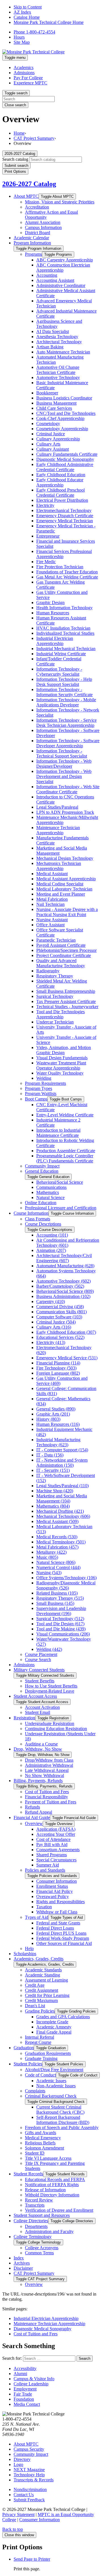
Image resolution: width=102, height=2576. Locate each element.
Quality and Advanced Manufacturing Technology (61, 963)
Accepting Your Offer (56, 1834)
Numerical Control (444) (58, 1567)
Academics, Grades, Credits (39, 1959)
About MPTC (26, 196)
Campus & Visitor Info (34, 2379)
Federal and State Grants (58, 1923)
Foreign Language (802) (58, 1373)
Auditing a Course (41, 1744)
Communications (51, 1187)
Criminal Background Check (51, 2096)
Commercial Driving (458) (60, 1307)
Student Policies (28, 2064)
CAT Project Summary (34, 138)
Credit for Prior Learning (47, 1995)
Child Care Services (54, 408)
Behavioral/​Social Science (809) (65, 1291)
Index (19, 2258)
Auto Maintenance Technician (63, 352)
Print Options (15, 171)
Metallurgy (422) (51, 1552)
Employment (25, 2389)
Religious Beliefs (40, 2143)
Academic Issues (51, 2081)
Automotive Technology (58, 377)
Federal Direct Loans (55, 1928)
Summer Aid (48, 1865)
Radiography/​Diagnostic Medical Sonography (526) (66, 1585)
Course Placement (41, 1654)
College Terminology (33, 2237)
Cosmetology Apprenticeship (62, 429)
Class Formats (38, 1219)
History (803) (48, 1419)
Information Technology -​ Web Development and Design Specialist (64, 776)
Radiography (48, 971)
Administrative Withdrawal (49, 1765)
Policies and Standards (45, 1870)
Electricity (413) (51, 1342)
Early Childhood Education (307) (66, 1332)
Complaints (35, 2091)
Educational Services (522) (60, 1337)
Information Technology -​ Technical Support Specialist (62, 753)
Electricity (45, 505)
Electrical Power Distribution (62, 500)
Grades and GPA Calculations (63, 2017)
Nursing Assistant (52, 920)
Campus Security (29, 2449)
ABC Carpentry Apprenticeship (65, 260)
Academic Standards (43, 1970)
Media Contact (27, 2404)
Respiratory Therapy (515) (60, 1598)
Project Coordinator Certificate (64, 955)
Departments (36, 2226)
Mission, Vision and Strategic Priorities (60, 202)
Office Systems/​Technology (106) (66, 1578)
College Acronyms (42, 2248)
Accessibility (25, 2368)
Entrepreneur (48, 536)
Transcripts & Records (34, 2480)
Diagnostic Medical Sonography (65, 459)
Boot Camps (36, 1099)
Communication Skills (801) (61, 1312)
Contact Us (24, 2495)
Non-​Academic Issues (56, 2086)
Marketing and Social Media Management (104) (62, 1498)
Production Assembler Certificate (66, 1151)
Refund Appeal (39, 1812)
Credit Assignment (42, 1990)
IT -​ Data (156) (50, 1455)
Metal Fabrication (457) (57, 1547)
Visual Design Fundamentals (62, 1058)
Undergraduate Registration (50, 1723)
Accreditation (37, 207)
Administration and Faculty (49, 2231)
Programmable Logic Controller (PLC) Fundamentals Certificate (65, 1158)
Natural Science (50, 1198)
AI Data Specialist (53, 331)
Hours (19, 37)
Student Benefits (40, 1681)
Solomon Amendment (44, 2148)
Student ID (35, 2153)
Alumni (20, 2374)
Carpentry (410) (51, 1301)
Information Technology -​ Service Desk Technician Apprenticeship (66, 723)
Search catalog (15, 159)
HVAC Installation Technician (63, 628)
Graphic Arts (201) (53, 1414)
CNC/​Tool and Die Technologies (66, 413)
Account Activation (42, 1707)
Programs (33, 254)
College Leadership (31, 2384)
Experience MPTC (30, 83)
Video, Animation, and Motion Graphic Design (64, 1050)
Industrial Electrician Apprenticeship (55, 641)
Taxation (44, 1907)
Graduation (24, 2048)
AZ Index (22, 12)
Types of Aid (37, 1917)
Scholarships (25, 1954)
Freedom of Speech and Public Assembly (62, 2127)
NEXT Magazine (29, 2470)
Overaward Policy (53, 1896)
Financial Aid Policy (55, 1891)
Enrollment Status (52, 1886)
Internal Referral (40, 2037)
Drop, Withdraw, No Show (38, 1749)
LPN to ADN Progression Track (65, 812)
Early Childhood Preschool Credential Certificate (60, 493)
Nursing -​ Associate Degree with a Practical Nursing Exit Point (67, 912)
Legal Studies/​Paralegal (57, 807)
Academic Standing (42, 1975)
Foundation (24, 2399)
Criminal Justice (51, 434)
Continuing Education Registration (56, 1729)
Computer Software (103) (59, 1317)
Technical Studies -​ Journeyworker (67, 1007)
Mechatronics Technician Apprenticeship (59, 866)
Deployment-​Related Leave (50, 1691)
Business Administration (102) (63, 1296)
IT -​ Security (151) (53, 1470)
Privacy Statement (18, 2514)
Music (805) (47, 1557)
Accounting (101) (52, 1235)
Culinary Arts (48, 444)
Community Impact (42, 1166)
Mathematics (48, 1192)
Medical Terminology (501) (61, 1542)
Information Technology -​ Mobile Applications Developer (66, 702)
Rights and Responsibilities (60, 1902)
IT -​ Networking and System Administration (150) (62, 1463)
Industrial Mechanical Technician (66, 649)
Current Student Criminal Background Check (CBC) (60, 2110)
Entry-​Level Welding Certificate (65, 1115)
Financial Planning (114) (58, 1363)
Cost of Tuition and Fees (47, 1792)
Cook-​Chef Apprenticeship (60, 418)
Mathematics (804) (53, 1506)
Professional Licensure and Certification (61, 1208)
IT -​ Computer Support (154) (62, 1450)
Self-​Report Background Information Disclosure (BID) (63, 2120)
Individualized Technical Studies (65, 633)
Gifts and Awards (41, 2133)
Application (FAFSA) (56, 1829)
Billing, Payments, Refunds (38, 1781)
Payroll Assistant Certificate (61, 945)
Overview (34, 1823)
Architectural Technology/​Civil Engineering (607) (64, 1258)
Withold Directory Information (52, 2195)
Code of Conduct (40, 2075)
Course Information (31, 1213)
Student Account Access (35, 1696)
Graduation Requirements (48, 2053)
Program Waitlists (41, 1094)
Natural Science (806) (56, 1562)
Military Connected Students (39, 1670)
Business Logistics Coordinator (64, 398)
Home (19, 133)
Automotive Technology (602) (63, 1281)
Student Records (28, 2174)
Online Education (41, 1203)
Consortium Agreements (58, 1850)
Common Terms (39, 2253)
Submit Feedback (29, 2500)
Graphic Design (50, 603)
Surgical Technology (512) (60, 1619)
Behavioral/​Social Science (60, 1182)
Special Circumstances (56, 1860)
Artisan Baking (50, 347)
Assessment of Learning (46, 1980)
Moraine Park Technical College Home (49, 22)
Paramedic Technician (56, 940)
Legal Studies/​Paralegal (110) (62, 1486)
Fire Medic (46, 562)
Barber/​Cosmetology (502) (60, 1286)
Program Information (32, 243)
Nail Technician (50, 904)
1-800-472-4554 (34, 32)
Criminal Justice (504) (56, 1322)
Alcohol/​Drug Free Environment (54, 2070)
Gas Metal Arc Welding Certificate (67, 577)
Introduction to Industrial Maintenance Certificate (58, 1133)
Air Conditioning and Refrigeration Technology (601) (68, 1243)
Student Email (38, 1712)
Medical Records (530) (57, 1537)
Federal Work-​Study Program (63, 1938)
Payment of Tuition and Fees (51, 1802)
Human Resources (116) (58, 1424)
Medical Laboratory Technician (64, 889)
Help (29, 1948)
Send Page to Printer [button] (32, 2559)
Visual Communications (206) (63, 1634)
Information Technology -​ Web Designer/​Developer (64, 764)
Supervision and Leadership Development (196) (61, 1611)
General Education (42, 1171)
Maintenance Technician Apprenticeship (58, 830)
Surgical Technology (55, 996)
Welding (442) (49, 1649)
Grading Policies (40, 2011)
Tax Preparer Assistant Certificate (66, 1001)
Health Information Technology (64, 608)
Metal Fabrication (52, 899)
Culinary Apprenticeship (58, 439)
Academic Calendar (31, 238)
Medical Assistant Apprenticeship (66, 879)
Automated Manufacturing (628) (65, 1266)
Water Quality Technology (60, 1073)
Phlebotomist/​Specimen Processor (66, 950)
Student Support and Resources (42, 2215)
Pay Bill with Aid (52, 1844)
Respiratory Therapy (55, 976)
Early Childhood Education (61, 475)
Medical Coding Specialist (60, 884)
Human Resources (53, 613)
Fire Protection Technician (60, 567)
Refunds (32, 1807)
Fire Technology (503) (56, 1368)
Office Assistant (50, 925)
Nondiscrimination (30, 2489)
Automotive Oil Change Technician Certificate (58, 370)
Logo (18, 2464)
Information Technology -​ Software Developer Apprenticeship (68, 743)
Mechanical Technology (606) (63, 1516)
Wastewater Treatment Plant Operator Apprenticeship (61, 1065)
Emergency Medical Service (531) (67, 1358)
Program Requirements (45, 1083)
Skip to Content (28, 7)
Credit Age (35, 1985)
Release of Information (45, 2190)
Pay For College (28, 78)
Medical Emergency (43, 2138)
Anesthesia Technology (57, 337)
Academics (24, 67)
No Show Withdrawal (44, 1775)
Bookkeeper (47, 393)
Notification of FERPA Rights (52, 2185)
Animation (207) (51, 1250)
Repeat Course (38, 2042)
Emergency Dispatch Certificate (65, 516)
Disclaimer (23, 2268)
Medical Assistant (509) (57, 1521)
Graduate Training (41, 2058)
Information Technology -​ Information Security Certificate (64, 692)
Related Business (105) (57, 1593)
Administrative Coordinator (61, 285)
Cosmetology (48, 424)
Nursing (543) (49, 1573)
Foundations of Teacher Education (67, 572)
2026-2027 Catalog (29, 184)
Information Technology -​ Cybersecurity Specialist (59, 672)
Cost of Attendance (53, 1839)
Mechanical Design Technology (65, 858)
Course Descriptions (43, 1224)
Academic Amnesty (54, 2027)
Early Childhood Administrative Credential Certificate (65, 467)
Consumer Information (57, 1881)
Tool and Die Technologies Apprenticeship (60, 1014)
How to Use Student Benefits (51, 1686)
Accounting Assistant (55, 280)
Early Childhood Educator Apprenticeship (60, 482)
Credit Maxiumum (41, 2000)
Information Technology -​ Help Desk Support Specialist (64, 682)
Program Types (39, 1088)
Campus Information (43, 227)
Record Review (39, 2200)
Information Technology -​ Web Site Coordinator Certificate (68, 789)
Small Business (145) (55, 1603)
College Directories (31, 2221)
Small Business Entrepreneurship (66, 991)
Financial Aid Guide (32, 1817)
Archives (22, 2263)
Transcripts (35, 2205)
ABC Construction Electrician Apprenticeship (63, 268)
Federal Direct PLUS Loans (61, 1933)
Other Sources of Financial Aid (64, 1943)
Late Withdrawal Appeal (47, 1770)
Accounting (47, 275)
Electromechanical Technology (64, 510)
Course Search (38, 1660)
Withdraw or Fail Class (57, 1912)
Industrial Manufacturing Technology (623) (58, 1442)
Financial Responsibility (46, 1797)
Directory (22, 2459)
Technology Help (29, 2475)
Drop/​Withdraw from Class (49, 1760)
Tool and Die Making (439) (61, 1629)
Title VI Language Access (48, 2158)
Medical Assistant (52, 874)
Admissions (24, 73)
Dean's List (35, 2006)
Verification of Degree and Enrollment (59, 2210)
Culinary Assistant (53, 449)
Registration (24, 1718)
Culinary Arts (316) (54, 1327)
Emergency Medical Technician (65, 521)
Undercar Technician (55, 1022)
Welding (44, 1078)
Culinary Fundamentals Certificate (67, 454)
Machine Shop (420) (55, 1491)
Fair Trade (23, 2394)
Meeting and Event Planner (61, 894)
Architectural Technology (59, 342)
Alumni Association (43, 222)
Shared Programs (52, 1855)
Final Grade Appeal (54, 2032)
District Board (38, 233)
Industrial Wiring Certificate (61, 654)
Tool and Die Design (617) (60, 1624)
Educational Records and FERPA (55, 2179)
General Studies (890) (56, 1409)
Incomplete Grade (52, 2022)
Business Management (56, 403)
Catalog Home (27, 17)
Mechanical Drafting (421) (60, 1511)
